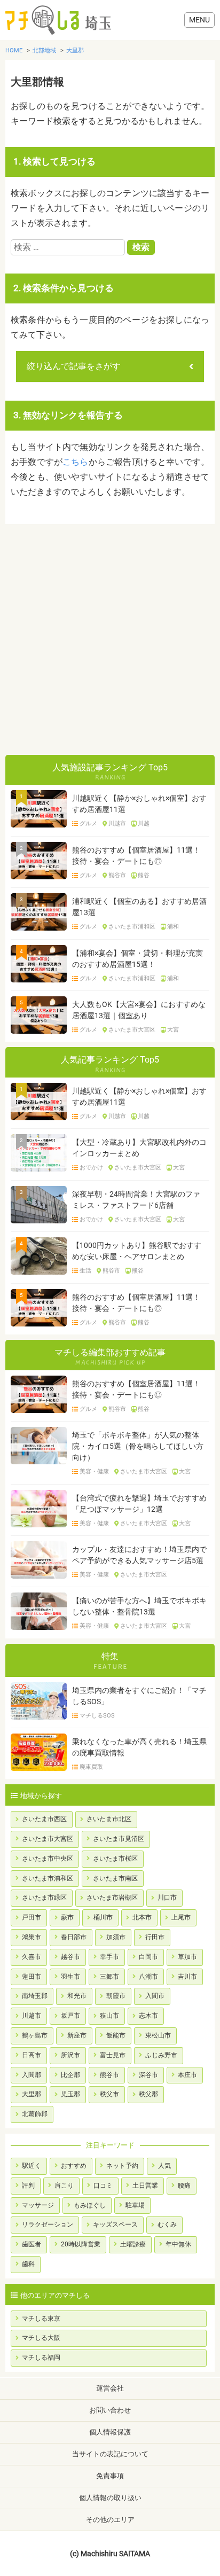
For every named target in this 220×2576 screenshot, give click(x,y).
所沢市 (70, 2055)
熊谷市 (117, 876)
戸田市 (32, 1917)
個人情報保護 (110, 2432)
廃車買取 (91, 1767)
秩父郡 (148, 2094)
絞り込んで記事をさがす (74, 366)
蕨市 (67, 1917)
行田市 (155, 1937)
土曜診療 (133, 2244)
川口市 (167, 1898)
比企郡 (70, 2075)
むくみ (167, 2224)
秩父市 (109, 2094)
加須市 (116, 1937)
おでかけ (91, 1168)
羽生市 (70, 1977)
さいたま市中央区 (48, 1859)
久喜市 (32, 1957)
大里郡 (32, 2094)
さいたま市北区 (109, 1819)
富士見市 (113, 2055)
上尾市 (181, 1917)
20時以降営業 (81, 2244)
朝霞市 (116, 1996)
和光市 (77, 1996)
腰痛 (184, 2185)
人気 (164, 2166)
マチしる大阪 (41, 2338)
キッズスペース (115, 2224)
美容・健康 (94, 1472)
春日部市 (74, 1937)
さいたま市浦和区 (132, 927)
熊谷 (144, 876)
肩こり (64, 2185)
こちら (76, 462)
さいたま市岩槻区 (112, 1898)
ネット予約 (122, 2166)
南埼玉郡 (35, 1996)
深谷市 (148, 2075)
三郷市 (109, 1977)
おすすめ (74, 2166)
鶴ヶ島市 (35, 2035)
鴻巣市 (32, 1937)
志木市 (148, 2016)
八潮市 (148, 1977)
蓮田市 (32, 1977)
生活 (85, 1271)
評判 (28, 2185)
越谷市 (70, 1957)
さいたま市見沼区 (119, 1839)
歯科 (28, 2264)
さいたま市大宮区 (132, 1030)
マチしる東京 (41, 2319)
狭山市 (109, 2016)
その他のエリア (110, 2520)
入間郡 (32, 2075)
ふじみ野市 (161, 2055)
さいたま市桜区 (115, 1859)
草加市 (187, 1957)
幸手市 (109, 1957)
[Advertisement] (110, 639)
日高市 (32, 2055)
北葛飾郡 (35, 2114)
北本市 (142, 1917)
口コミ (103, 2185)
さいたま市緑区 (44, 1898)
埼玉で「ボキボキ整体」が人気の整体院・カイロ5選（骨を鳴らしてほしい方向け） (138, 1446)
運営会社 (110, 2388)
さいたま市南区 (115, 1878)
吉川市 (187, 1977)
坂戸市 (70, 2016)
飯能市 (116, 2035)
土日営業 (145, 2185)
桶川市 (103, 1917)
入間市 (155, 1996)
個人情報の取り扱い (110, 2498)
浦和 (173, 927)
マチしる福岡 (41, 2358)
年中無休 (178, 2244)
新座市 (77, 2035)
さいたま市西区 (44, 1819)
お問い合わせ (110, 2410)
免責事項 (110, 2476)
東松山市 (158, 2035)
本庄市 (187, 2075)
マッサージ (38, 2205)
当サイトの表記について (110, 2454)
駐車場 (135, 2205)
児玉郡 (70, 2094)
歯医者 (32, 2244)
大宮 (173, 1030)
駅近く (32, 2166)
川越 (144, 824)
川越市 (117, 824)
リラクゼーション (48, 2224)
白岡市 (148, 1957)
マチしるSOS (97, 1716)
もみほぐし (90, 2205)
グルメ (88, 824)
